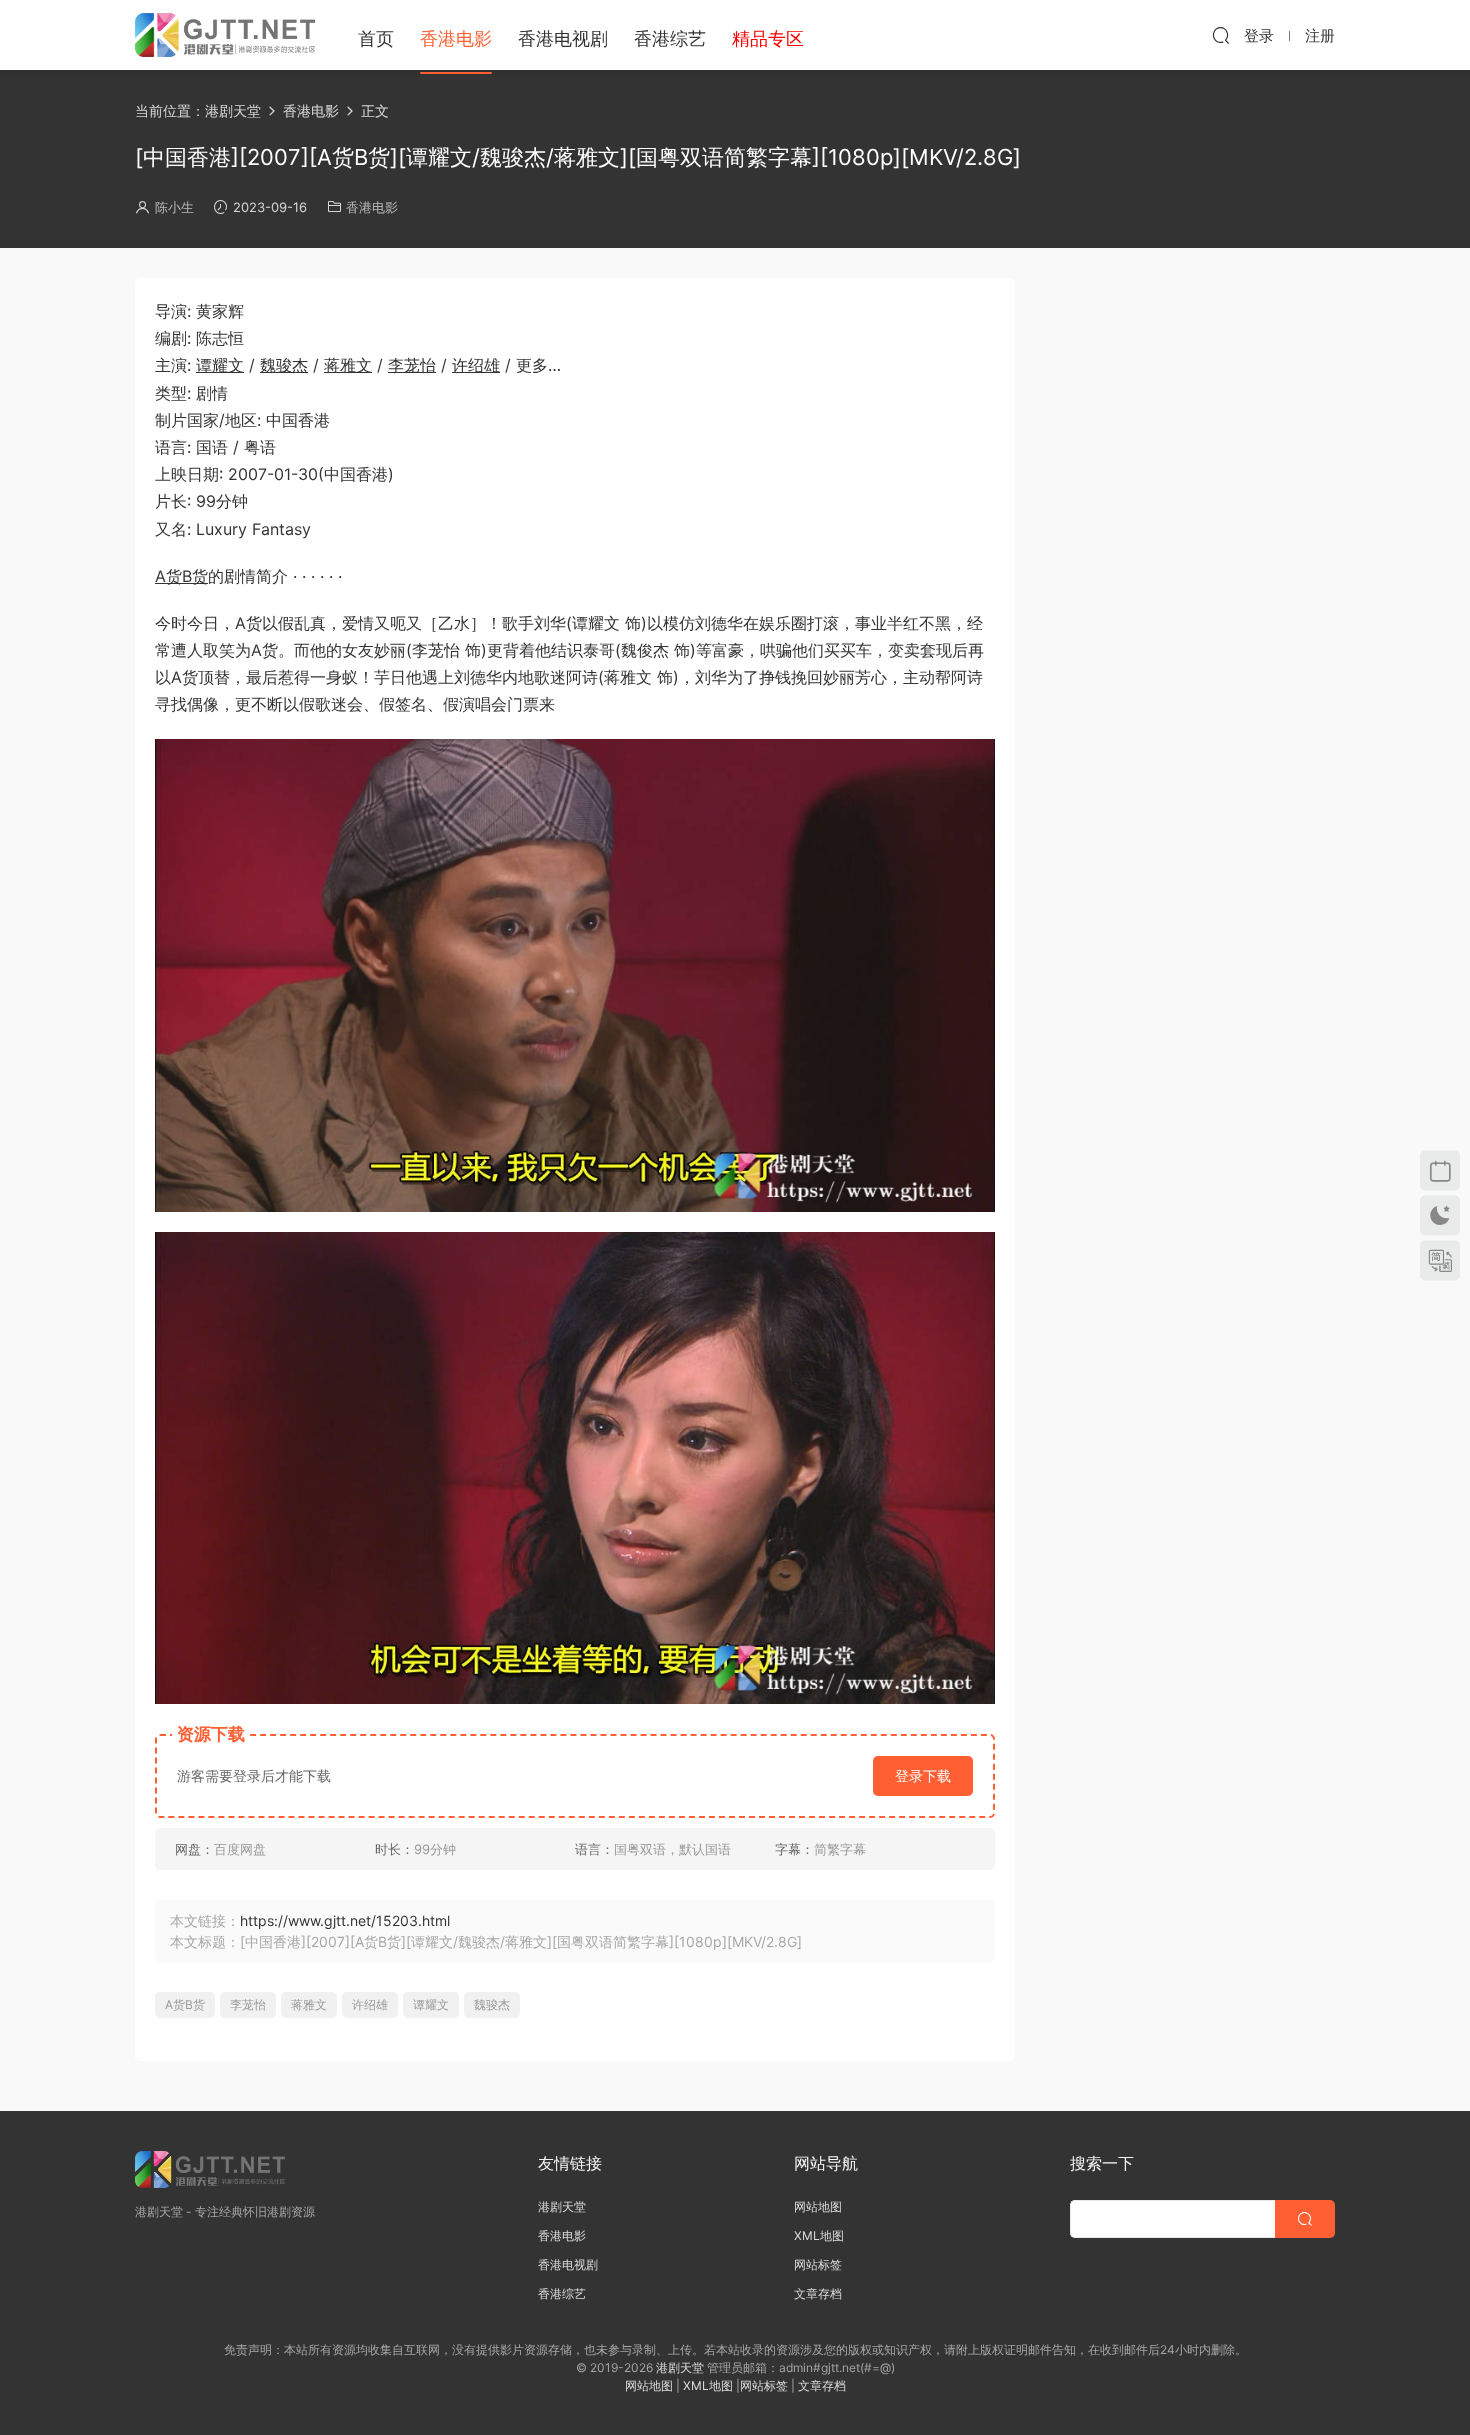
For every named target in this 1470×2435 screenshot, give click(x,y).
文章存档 (818, 2293)
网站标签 (818, 2264)
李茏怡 (412, 365)
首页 (376, 38)
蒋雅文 (348, 365)
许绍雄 (476, 365)
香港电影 (456, 38)
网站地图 (818, 2206)
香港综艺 (670, 38)
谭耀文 (220, 365)
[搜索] (1221, 35)
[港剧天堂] (225, 35)
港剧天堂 (562, 2206)
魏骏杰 (284, 365)
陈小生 (174, 207)
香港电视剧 (563, 38)
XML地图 (819, 2235)
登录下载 (923, 1775)
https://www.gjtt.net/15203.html (345, 1920)
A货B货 (181, 576)
